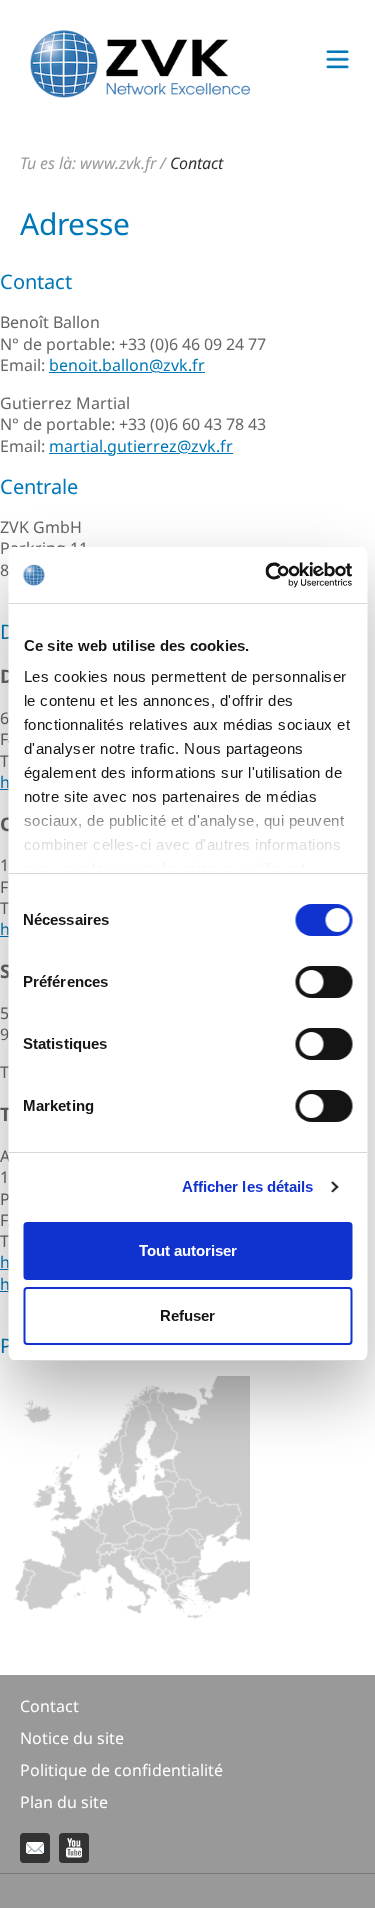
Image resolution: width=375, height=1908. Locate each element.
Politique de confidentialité (121, 1770)
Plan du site (64, 1802)
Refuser (187, 1315)
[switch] (323, 982)
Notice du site (72, 1738)
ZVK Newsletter (35, 1848)
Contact (196, 163)
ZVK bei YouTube (74, 1848)
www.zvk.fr (118, 163)
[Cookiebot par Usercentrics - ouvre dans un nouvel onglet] (267, 575)
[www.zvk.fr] (140, 92)
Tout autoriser (188, 1250)
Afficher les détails (248, 1186)
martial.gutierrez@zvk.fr (141, 446)
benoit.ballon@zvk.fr (127, 365)
